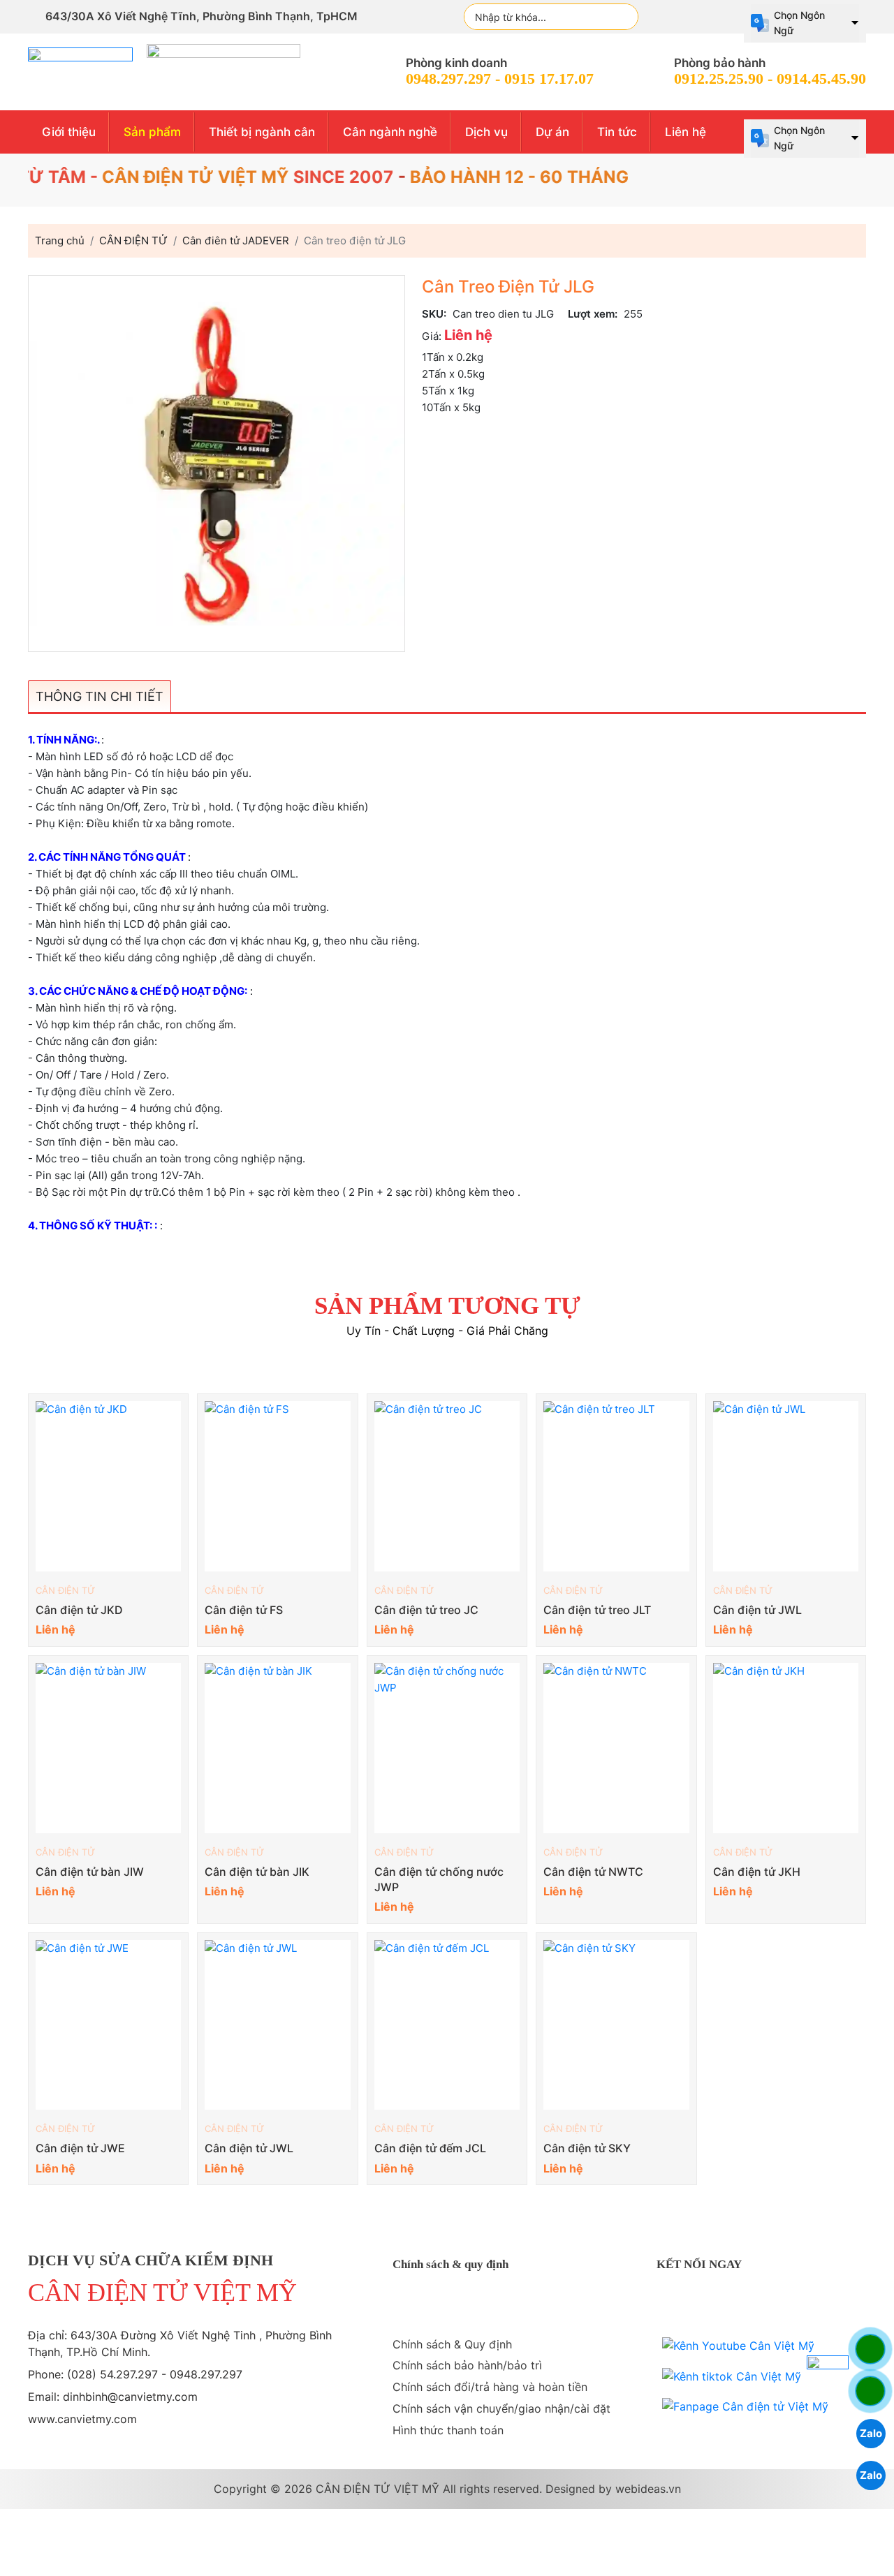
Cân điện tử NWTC (593, 1872)
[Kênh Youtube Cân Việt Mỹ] (738, 2346)
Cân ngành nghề (390, 132)
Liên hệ (686, 132)
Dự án (552, 132)
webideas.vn (648, 2489)
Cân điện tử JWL (757, 1610)
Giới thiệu (69, 132)
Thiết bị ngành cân (262, 132)
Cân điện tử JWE (80, 2148)
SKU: (434, 314)
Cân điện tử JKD (79, 1610)
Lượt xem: (593, 314)
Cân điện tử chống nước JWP (439, 1879)
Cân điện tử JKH (757, 1872)
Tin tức (617, 132)
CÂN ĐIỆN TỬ (65, 1590)
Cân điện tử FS (244, 1610)
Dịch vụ (486, 132)
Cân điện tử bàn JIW (90, 1872)
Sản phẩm (152, 132)
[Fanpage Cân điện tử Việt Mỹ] (745, 2406)
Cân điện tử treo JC (426, 1610)
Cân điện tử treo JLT (597, 1610)
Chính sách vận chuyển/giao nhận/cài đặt (501, 2408)
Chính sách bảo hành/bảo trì (467, 2365)
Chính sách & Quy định (452, 2344)
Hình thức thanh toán (448, 2430)
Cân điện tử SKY (587, 2148)
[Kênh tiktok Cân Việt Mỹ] (732, 2376)
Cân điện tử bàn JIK (257, 1872)
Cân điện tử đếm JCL (430, 2148)
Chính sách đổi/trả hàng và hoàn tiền (490, 2387)
